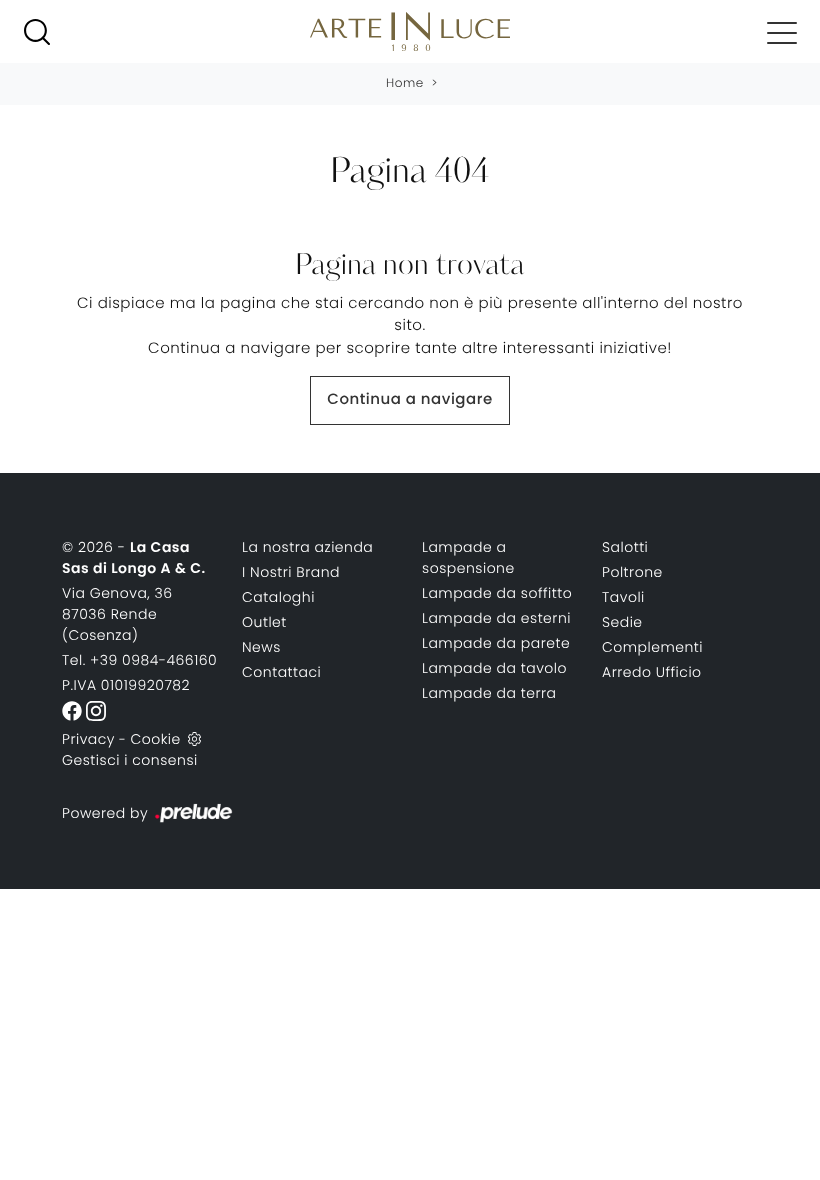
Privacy (88, 739)
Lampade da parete (496, 643)
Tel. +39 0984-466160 (139, 660)
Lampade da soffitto (497, 593)
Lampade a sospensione (468, 557)
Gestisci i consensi (130, 760)
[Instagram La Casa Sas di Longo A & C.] (96, 710)
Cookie (155, 739)
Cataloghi (278, 597)
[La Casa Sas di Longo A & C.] (410, 31)
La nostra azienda (307, 547)
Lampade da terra (489, 693)
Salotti (625, 547)
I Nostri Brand (291, 572)
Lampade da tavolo (494, 668)
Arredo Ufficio (652, 672)
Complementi (652, 647)
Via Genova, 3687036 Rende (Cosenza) (117, 614)
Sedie (622, 622)
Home (405, 83)
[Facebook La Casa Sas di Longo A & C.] (74, 710)
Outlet (264, 622)
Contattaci (281, 672)
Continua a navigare (409, 399)
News (261, 647)
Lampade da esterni (496, 618)
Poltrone (632, 572)
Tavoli (623, 597)
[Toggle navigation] (782, 32)
